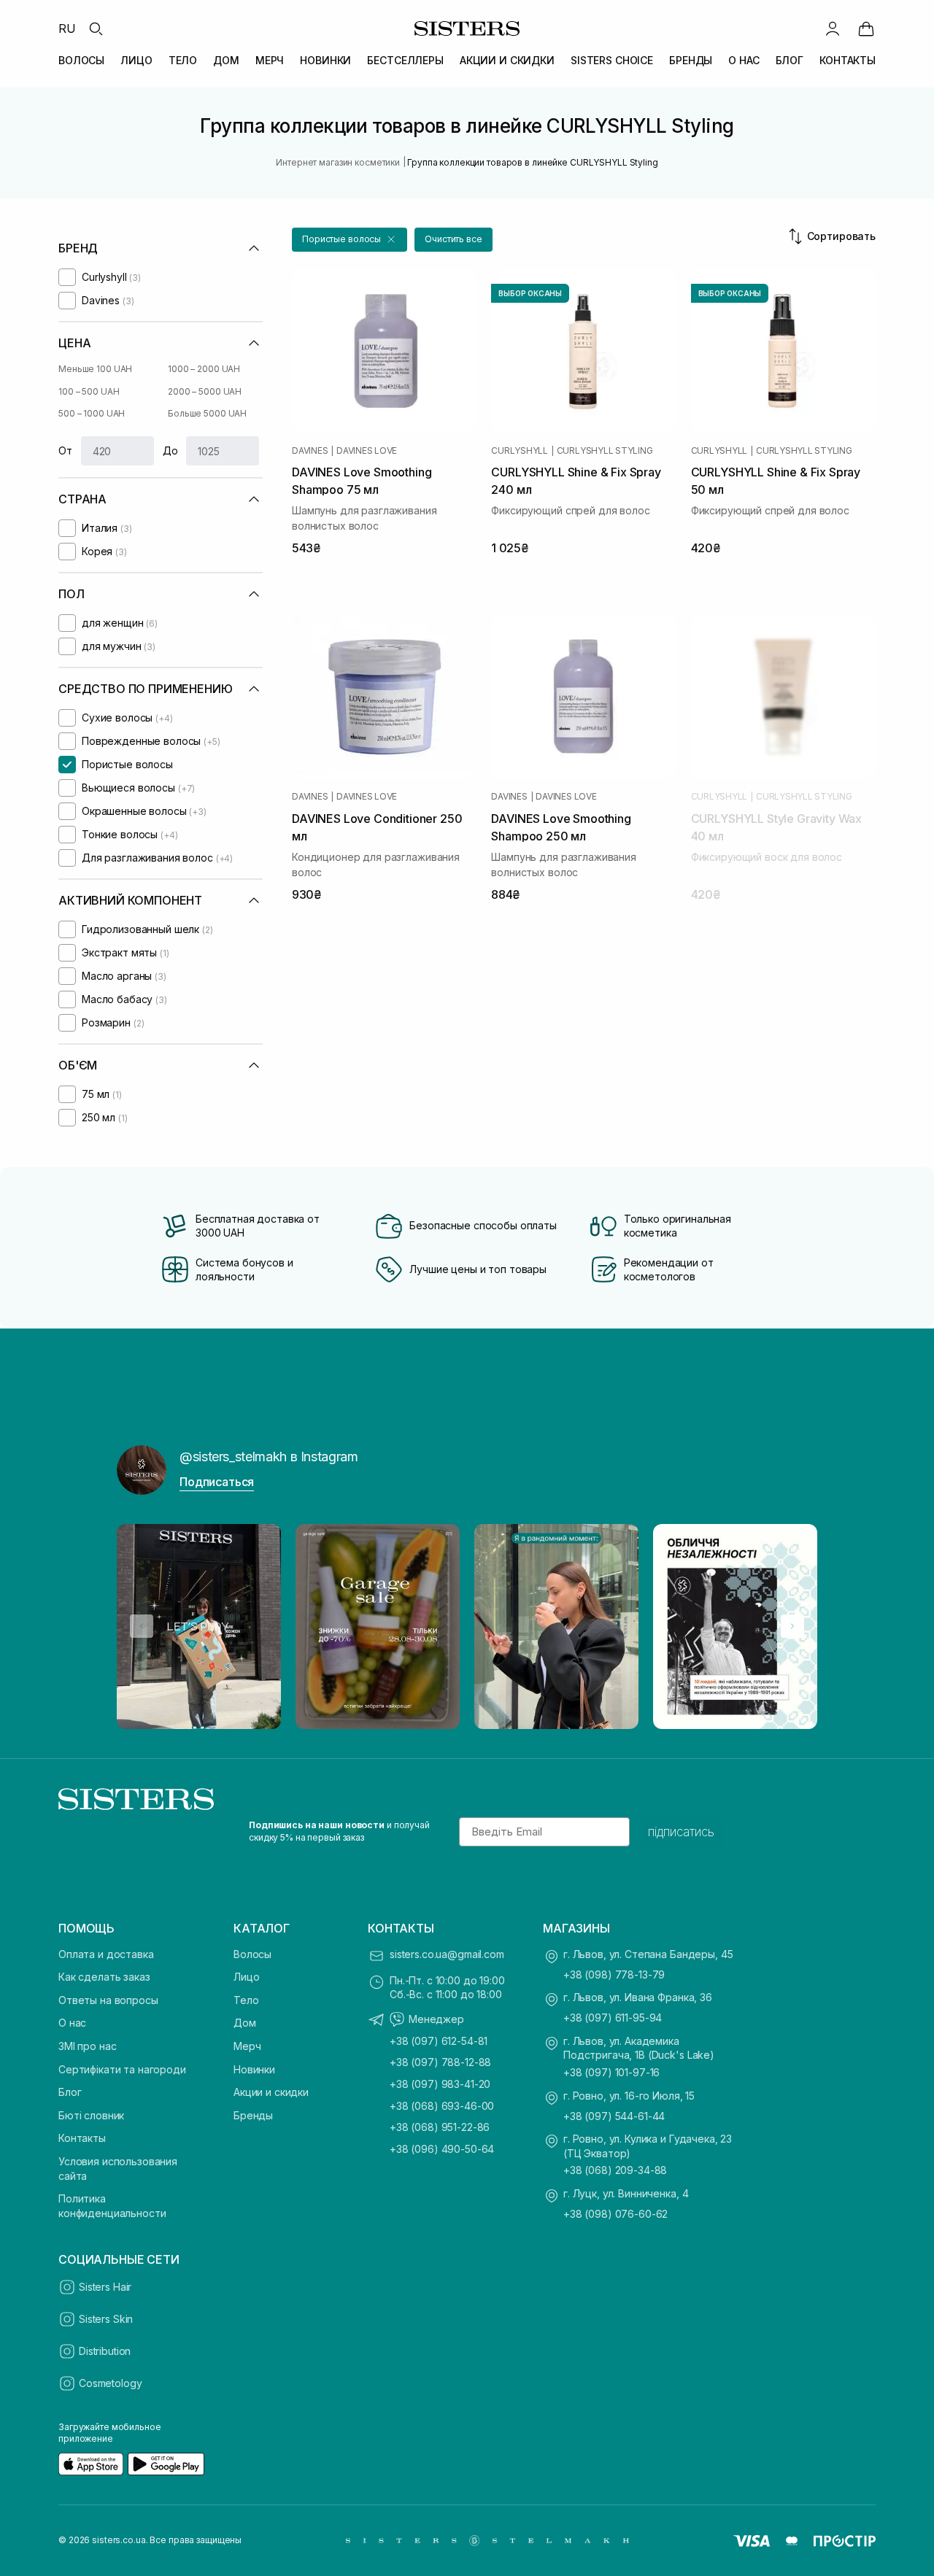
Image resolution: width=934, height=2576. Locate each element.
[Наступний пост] (792, 1626)
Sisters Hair (105, 2287)
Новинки (254, 2069)
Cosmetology (110, 2383)
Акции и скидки (271, 2092)
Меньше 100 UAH (95, 369)
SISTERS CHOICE (612, 60)
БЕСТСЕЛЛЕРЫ (405, 60)
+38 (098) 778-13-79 (614, 1974)
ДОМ (226, 60)
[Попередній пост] (142, 1626)
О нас (72, 2023)
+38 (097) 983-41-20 (440, 2084)
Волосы (252, 1954)
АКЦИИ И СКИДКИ (507, 60)
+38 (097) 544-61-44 (614, 2116)
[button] (350, 240)
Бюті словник (91, 2115)
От (65, 450)
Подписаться (217, 1482)
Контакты (82, 2138)
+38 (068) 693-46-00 (442, 2106)
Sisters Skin (106, 2319)
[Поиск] (96, 28)
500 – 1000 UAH (92, 413)
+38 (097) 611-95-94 (613, 2018)
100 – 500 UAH (89, 391)
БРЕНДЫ (691, 60)
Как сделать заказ (104, 1977)
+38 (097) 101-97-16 (611, 2072)
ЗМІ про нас (87, 2046)
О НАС (744, 60)
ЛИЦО (136, 60)
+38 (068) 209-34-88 (615, 2170)
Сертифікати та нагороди (122, 2069)
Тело (246, 2000)
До (170, 450)
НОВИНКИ (325, 60)
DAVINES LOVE (367, 451)
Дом (245, 2023)
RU (67, 28)
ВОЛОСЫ (81, 60)
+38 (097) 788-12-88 (440, 2062)
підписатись (681, 1832)
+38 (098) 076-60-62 (615, 2214)
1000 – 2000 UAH (204, 369)
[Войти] (833, 28)
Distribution (105, 2351)
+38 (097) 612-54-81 (439, 2041)
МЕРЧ (270, 60)
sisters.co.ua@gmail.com (447, 1954)
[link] (866, 28)
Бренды (253, 2115)
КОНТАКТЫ (848, 60)
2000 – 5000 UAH (205, 391)
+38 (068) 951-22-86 (440, 2127)
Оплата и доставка (106, 1954)
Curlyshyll (520, 451)
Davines (310, 451)
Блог (70, 2092)
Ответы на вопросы (108, 2000)
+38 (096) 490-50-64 (442, 2149)
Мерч (247, 2046)
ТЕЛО (183, 60)
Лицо (246, 1977)
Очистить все (454, 239)
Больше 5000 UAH (207, 413)
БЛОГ (790, 60)
